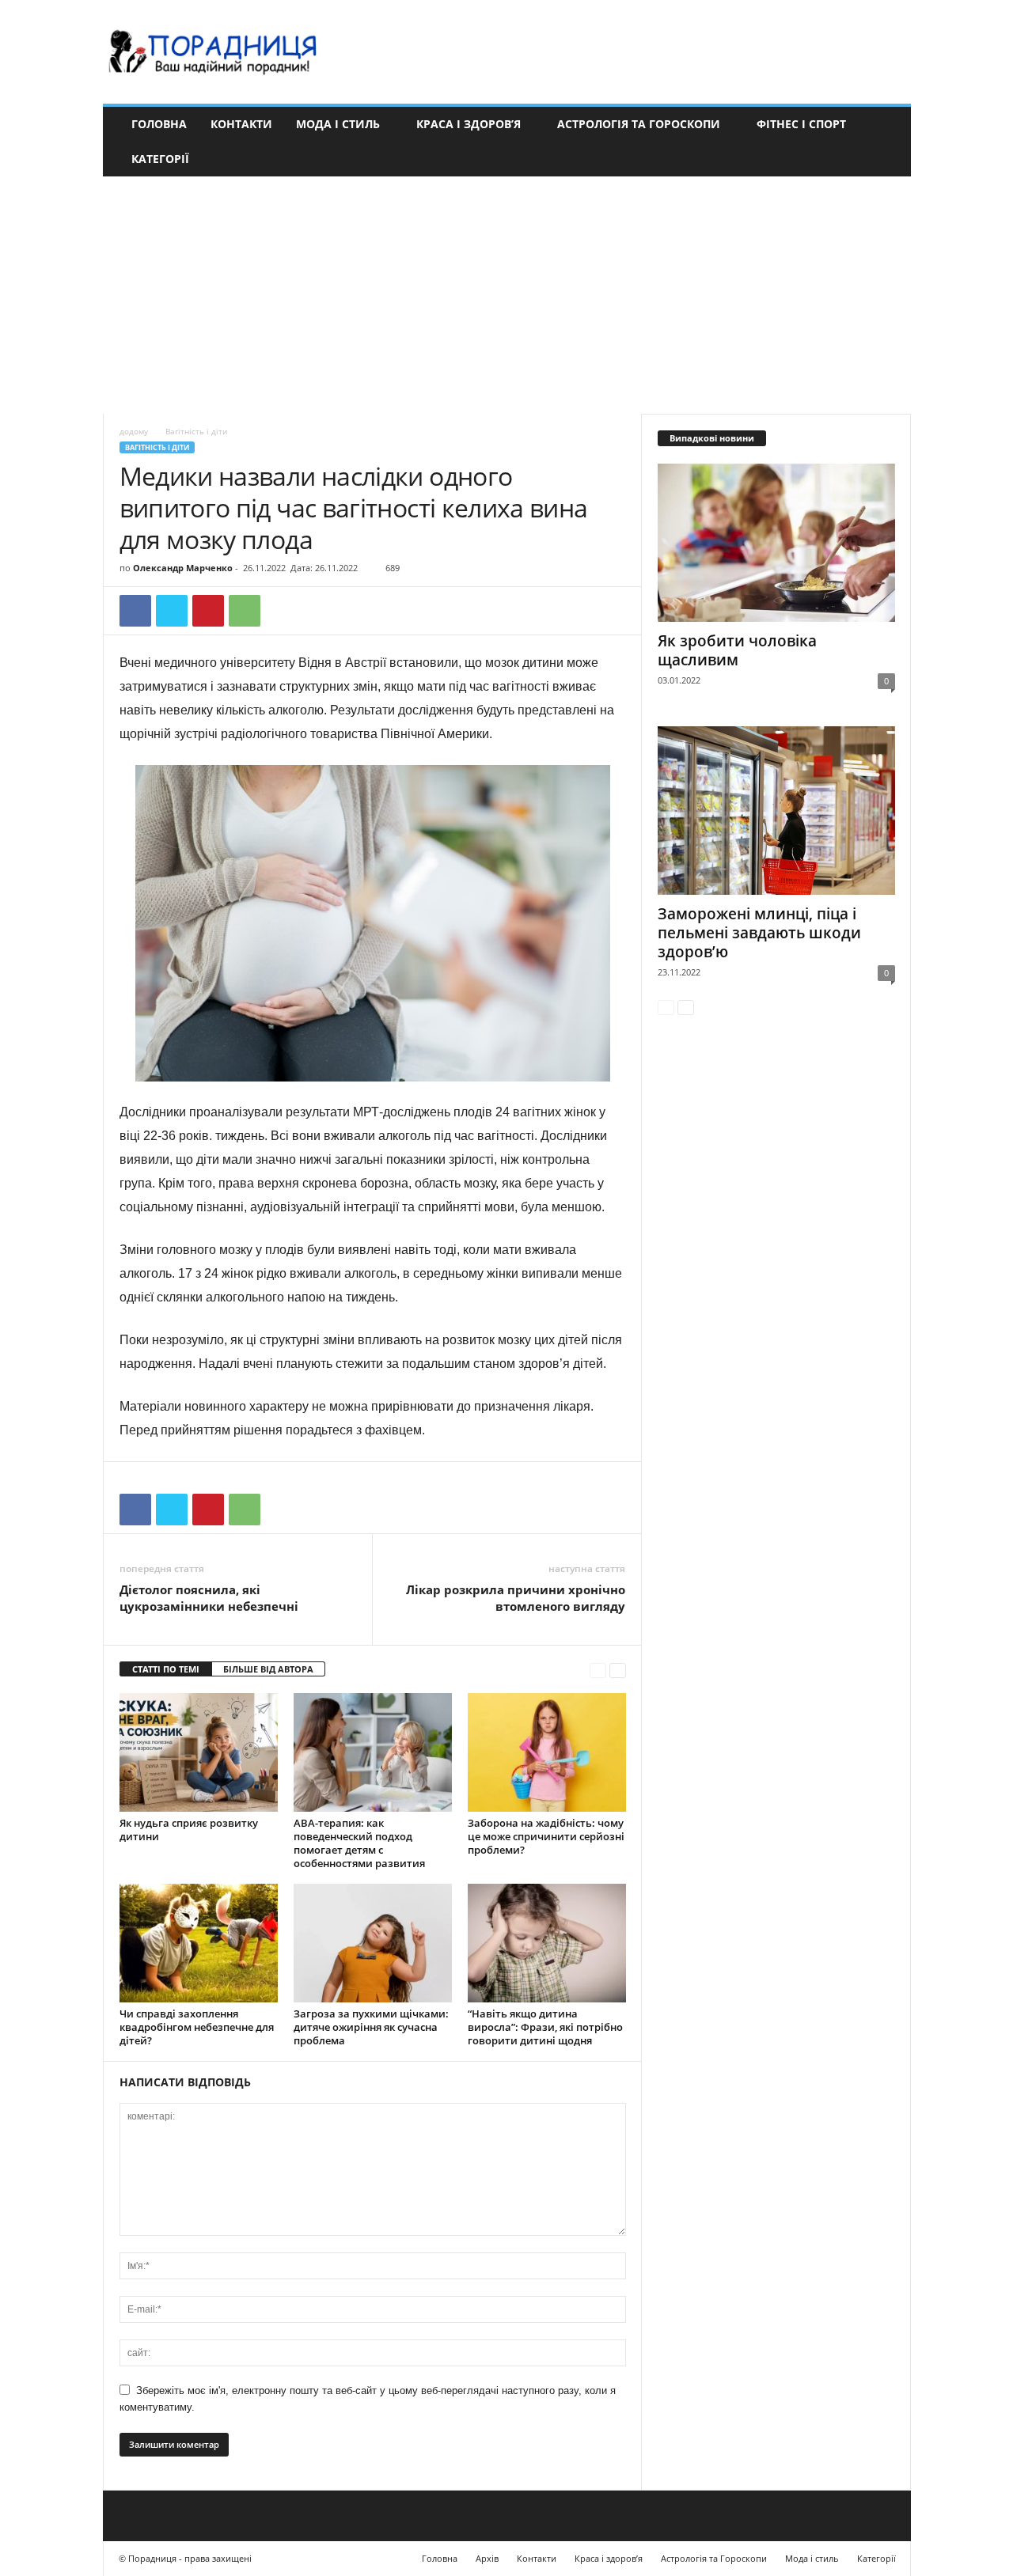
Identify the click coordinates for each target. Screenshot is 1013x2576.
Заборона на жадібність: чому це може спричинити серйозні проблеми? (546, 1836)
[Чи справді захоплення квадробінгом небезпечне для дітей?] (199, 1943)
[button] (887, 142)
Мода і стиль (338, 124)
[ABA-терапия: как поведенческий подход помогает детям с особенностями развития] (373, 1752)
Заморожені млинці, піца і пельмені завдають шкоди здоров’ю (759, 933)
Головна (159, 124)
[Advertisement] (506, 295)
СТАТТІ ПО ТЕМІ (166, 1669)
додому (134, 431)
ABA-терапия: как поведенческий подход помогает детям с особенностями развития (359, 1843)
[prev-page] (598, 1670)
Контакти (241, 124)
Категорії (160, 159)
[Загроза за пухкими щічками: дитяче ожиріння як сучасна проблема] (373, 1943)
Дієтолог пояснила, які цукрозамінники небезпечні (209, 1598)
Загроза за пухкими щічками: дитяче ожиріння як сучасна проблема (371, 2027)
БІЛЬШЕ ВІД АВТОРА (268, 1669)
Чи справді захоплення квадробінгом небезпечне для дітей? (197, 2027)
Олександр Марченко (183, 568)
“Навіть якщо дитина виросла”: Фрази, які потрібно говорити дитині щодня (545, 2027)
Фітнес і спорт (801, 124)
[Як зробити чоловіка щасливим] (776, 543)
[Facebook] (135, 611)
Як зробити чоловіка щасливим (737, 650)
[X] (172, 611)
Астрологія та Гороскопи (639, 124)
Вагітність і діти (157, 447)
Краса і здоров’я (469, 124)
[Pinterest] (208, 611)
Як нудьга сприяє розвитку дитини (189, 1830)
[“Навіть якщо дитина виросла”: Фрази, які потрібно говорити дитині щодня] (547, 1943)
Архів (487, 2558)
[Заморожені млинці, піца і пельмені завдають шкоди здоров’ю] (776, 811)
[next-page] (618, 1670)
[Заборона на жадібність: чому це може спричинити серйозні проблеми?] (547, 1752)
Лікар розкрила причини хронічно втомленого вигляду (516, 1598)
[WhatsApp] (245, 611)
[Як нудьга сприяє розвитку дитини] (199, 1752)
